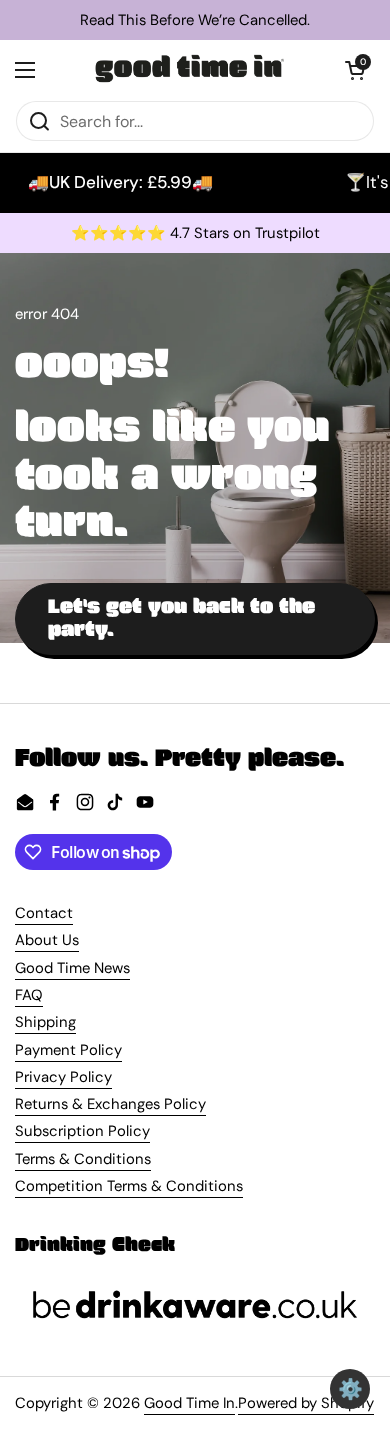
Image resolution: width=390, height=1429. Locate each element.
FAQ (29, 995)
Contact (44, 913)
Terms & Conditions (83, 1159)
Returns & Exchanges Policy (110, 1104)
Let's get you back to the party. (181, 618)
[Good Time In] (190, 70)
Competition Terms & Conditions (129, 1186)
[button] (355, 70)
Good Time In (189, 1403)
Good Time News (72, 968)
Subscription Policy (82, 1131)
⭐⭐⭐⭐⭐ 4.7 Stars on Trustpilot (195, 233)
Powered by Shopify (306, 1403)
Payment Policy (68, 1050)
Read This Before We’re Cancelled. (195, 20)
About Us (47, 940)
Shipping (45, 1022)
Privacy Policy (63, 1077)
